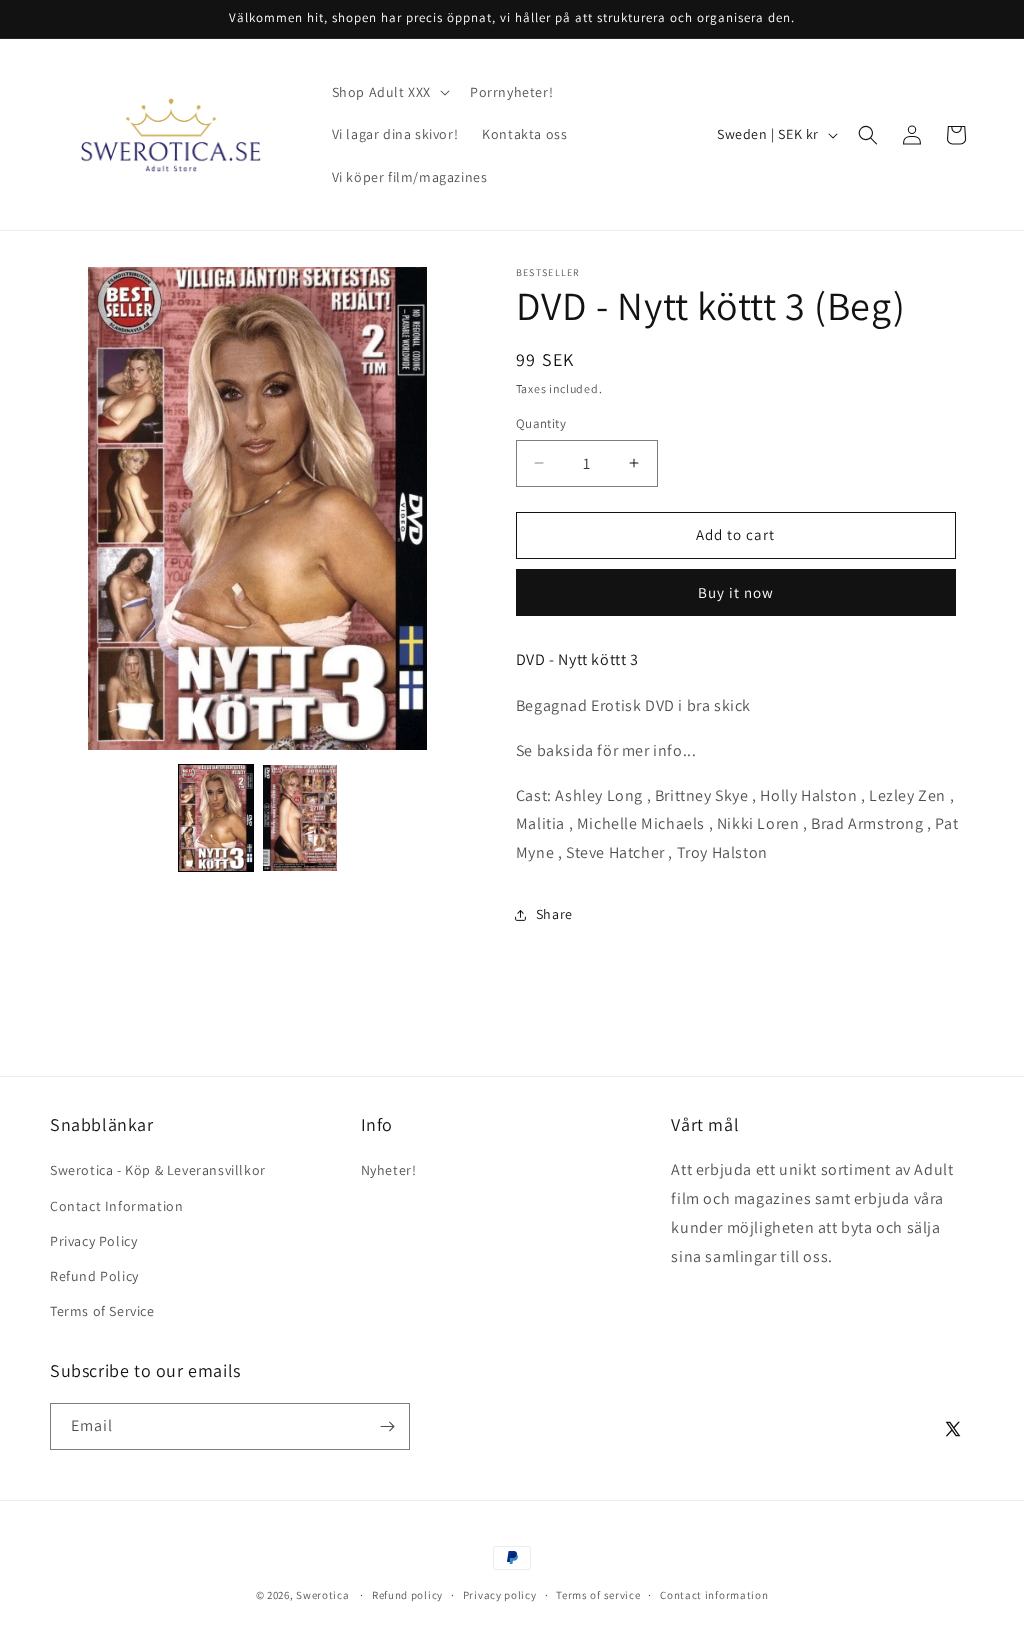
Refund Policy (94, 1276)
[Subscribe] (387, 1426)
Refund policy (407, 1595)
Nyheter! (389, 1170)
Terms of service (598, 1595)
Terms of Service (102, 1311)
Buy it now (736, 592)
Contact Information (116, 1206)
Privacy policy (500, 1595)
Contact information (714, 1595)
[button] (389, 92)
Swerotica (322, 1595)
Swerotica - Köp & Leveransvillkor (158, 1170)
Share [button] (554, 914)
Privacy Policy (93, 1241)
